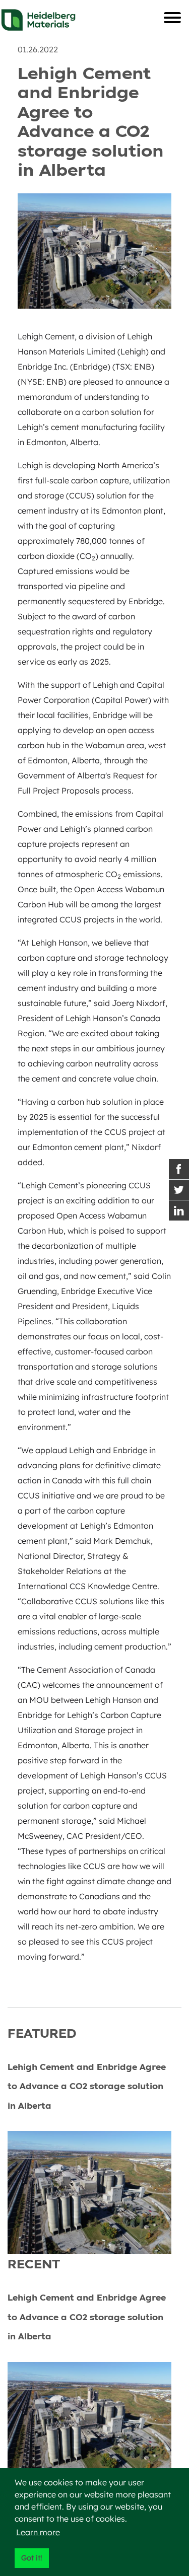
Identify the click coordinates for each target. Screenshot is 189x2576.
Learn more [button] (38, 2532)
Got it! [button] (31, 2558)
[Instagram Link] (179, 1210)
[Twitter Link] (179, 1190)
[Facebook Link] (179, 1169)
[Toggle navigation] (172, 18)
